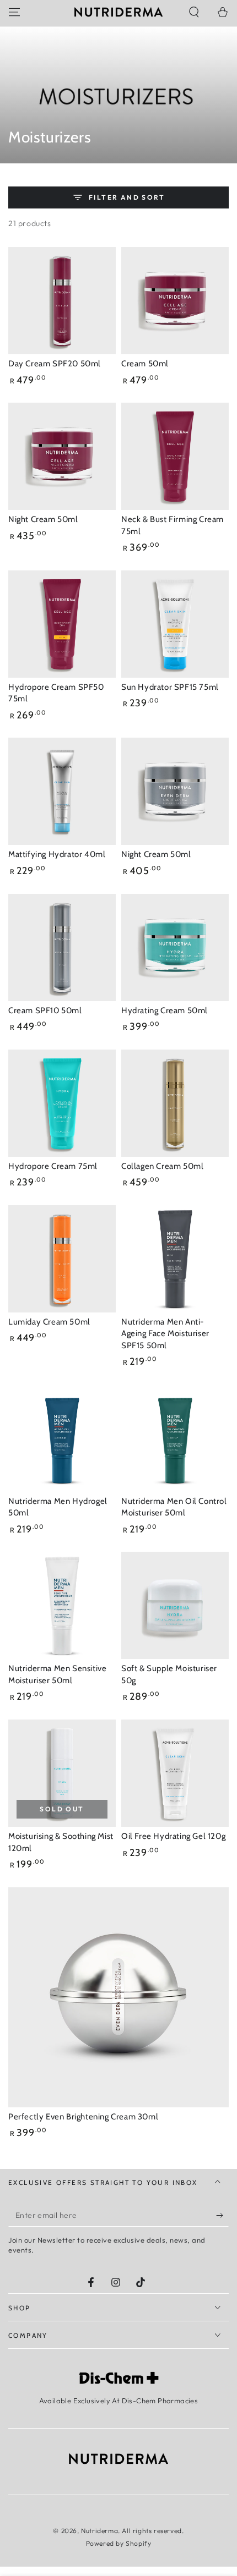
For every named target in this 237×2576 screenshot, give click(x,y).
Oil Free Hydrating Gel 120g (173, 1836)
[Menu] (14, 12)
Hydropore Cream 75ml (53, 1166)
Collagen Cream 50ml (162, 1166)
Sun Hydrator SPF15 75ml (170, 687)
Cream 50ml (145, 364)
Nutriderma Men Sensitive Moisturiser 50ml (57, 1674)
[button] (194, 12)
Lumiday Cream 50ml (49, 1322)
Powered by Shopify (119, 2543)
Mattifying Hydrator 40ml (57, 854)
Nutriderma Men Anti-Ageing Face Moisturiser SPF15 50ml (165, 1334)
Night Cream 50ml (43, 519)
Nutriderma (99, 2531)
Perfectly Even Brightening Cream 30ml (83, 2117)
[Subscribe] (222, 2216)
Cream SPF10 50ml (45, 1010)
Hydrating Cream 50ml (165, 1010)
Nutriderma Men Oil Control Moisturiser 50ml (174, 1507)
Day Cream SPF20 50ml (55, 364)
